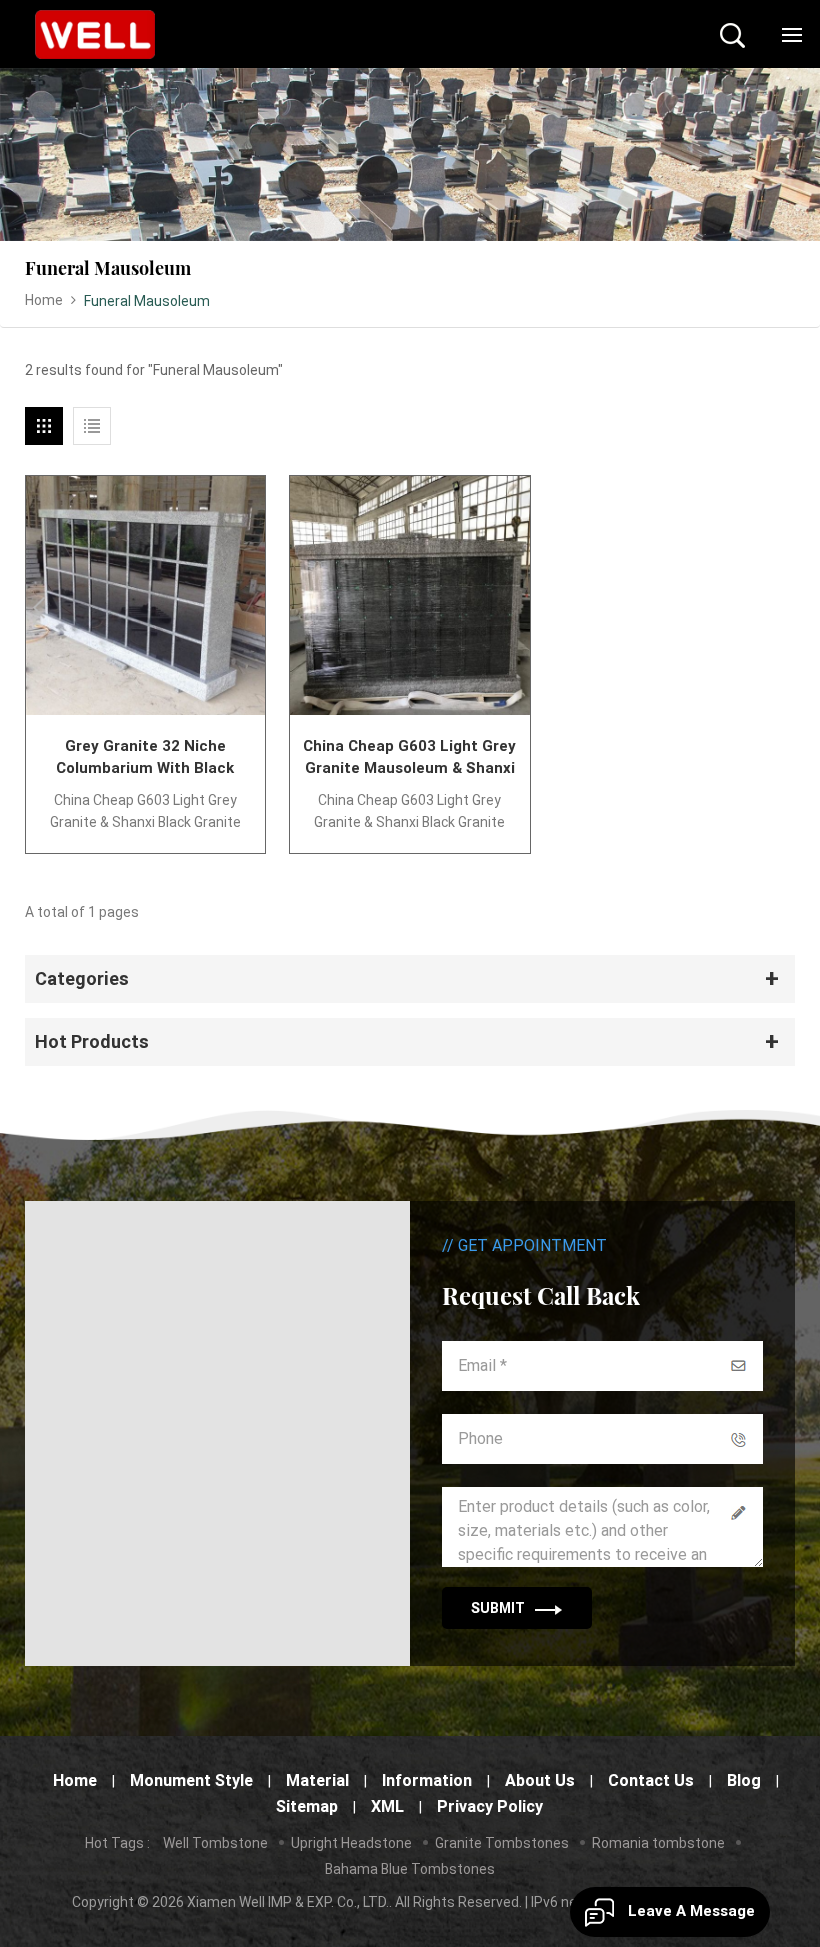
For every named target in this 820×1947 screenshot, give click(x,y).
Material (317, 1780)
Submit (498, 1608)
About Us (540, 1780)
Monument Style (191, 1780)
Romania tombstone (658, 1843)
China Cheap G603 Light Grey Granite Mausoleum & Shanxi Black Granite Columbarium (409, 758)
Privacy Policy (490, 1806)
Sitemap (307, 1806)
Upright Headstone (351, 1843)
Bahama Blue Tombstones (410, 1869)
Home (44, 300)
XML (387, 1806)
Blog (744, 1780)
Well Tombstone (215, 1843)
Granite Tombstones (502, 1843)
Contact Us (651, 1780)
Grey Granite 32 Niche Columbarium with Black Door (145, 758)
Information (427, 1780)
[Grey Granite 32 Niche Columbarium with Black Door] (145, 595)
